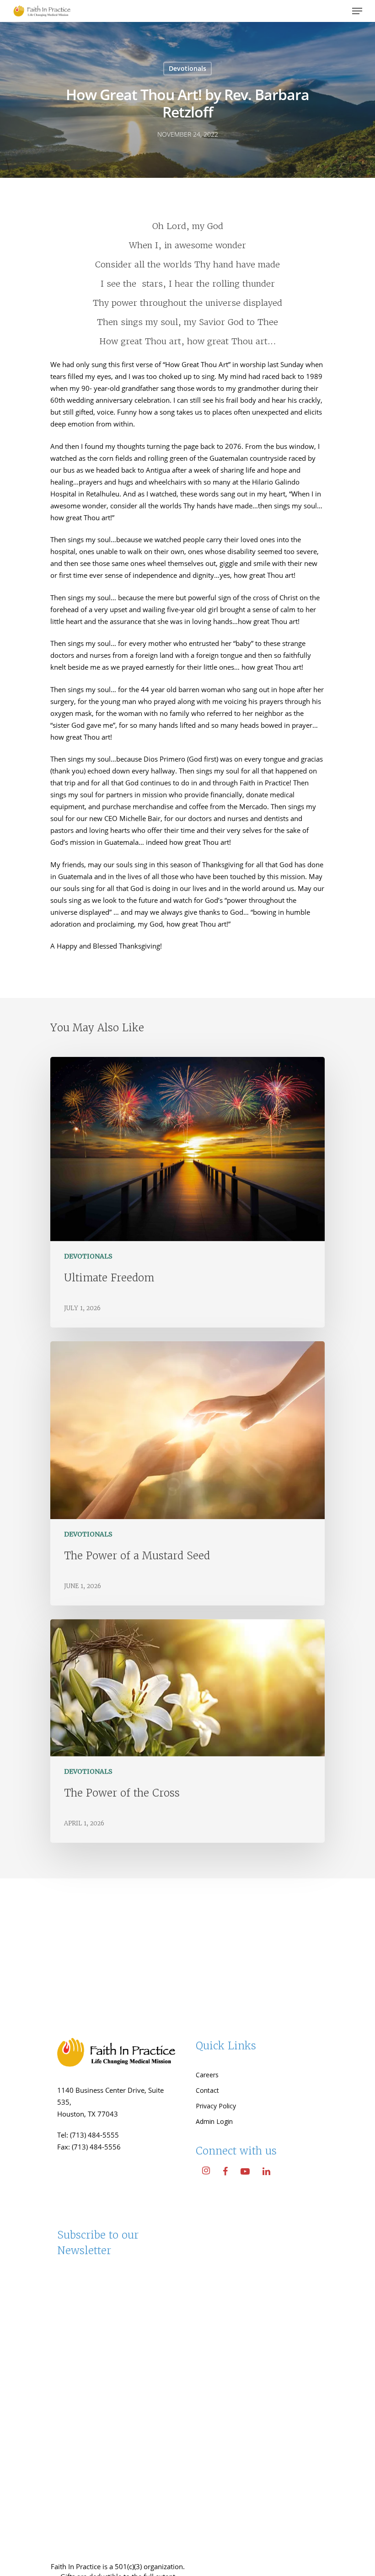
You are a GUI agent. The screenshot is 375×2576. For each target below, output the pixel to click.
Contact (207, 2090)
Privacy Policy (216, 2106)
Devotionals (187, 68)
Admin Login (214, 2121)
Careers (207, 2075)
